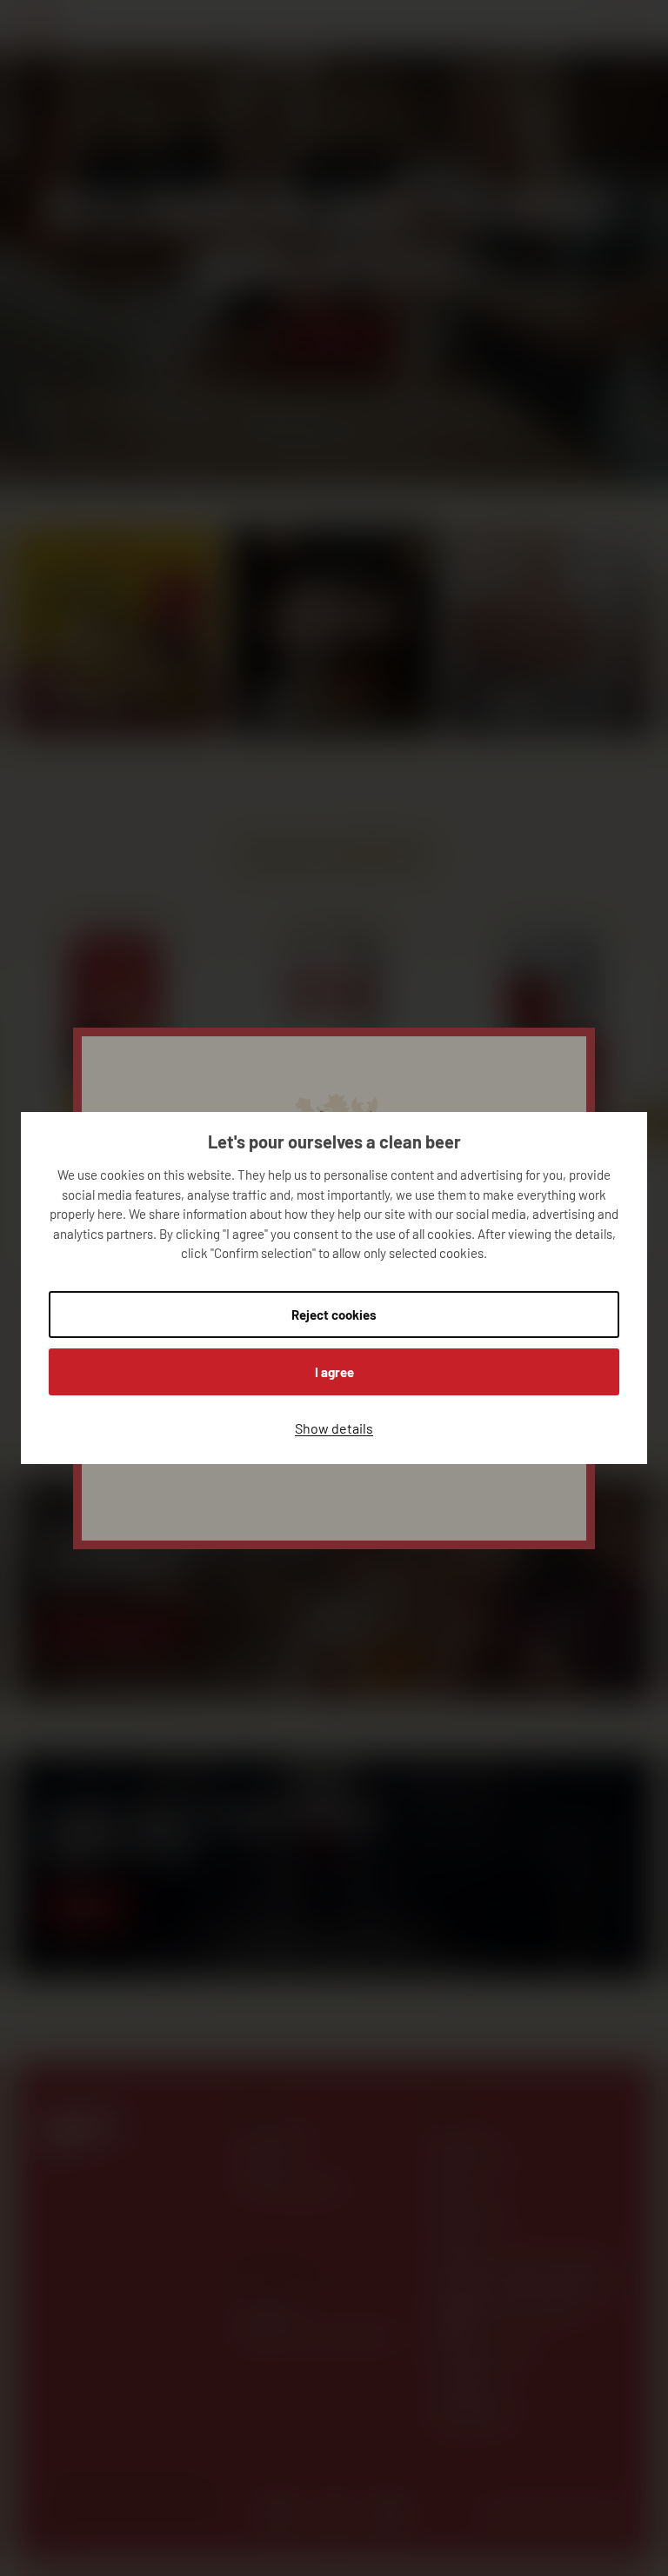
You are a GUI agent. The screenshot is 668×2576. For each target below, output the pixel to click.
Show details (334, 1428)
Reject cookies (334, 1315)
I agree (334, 1372)
